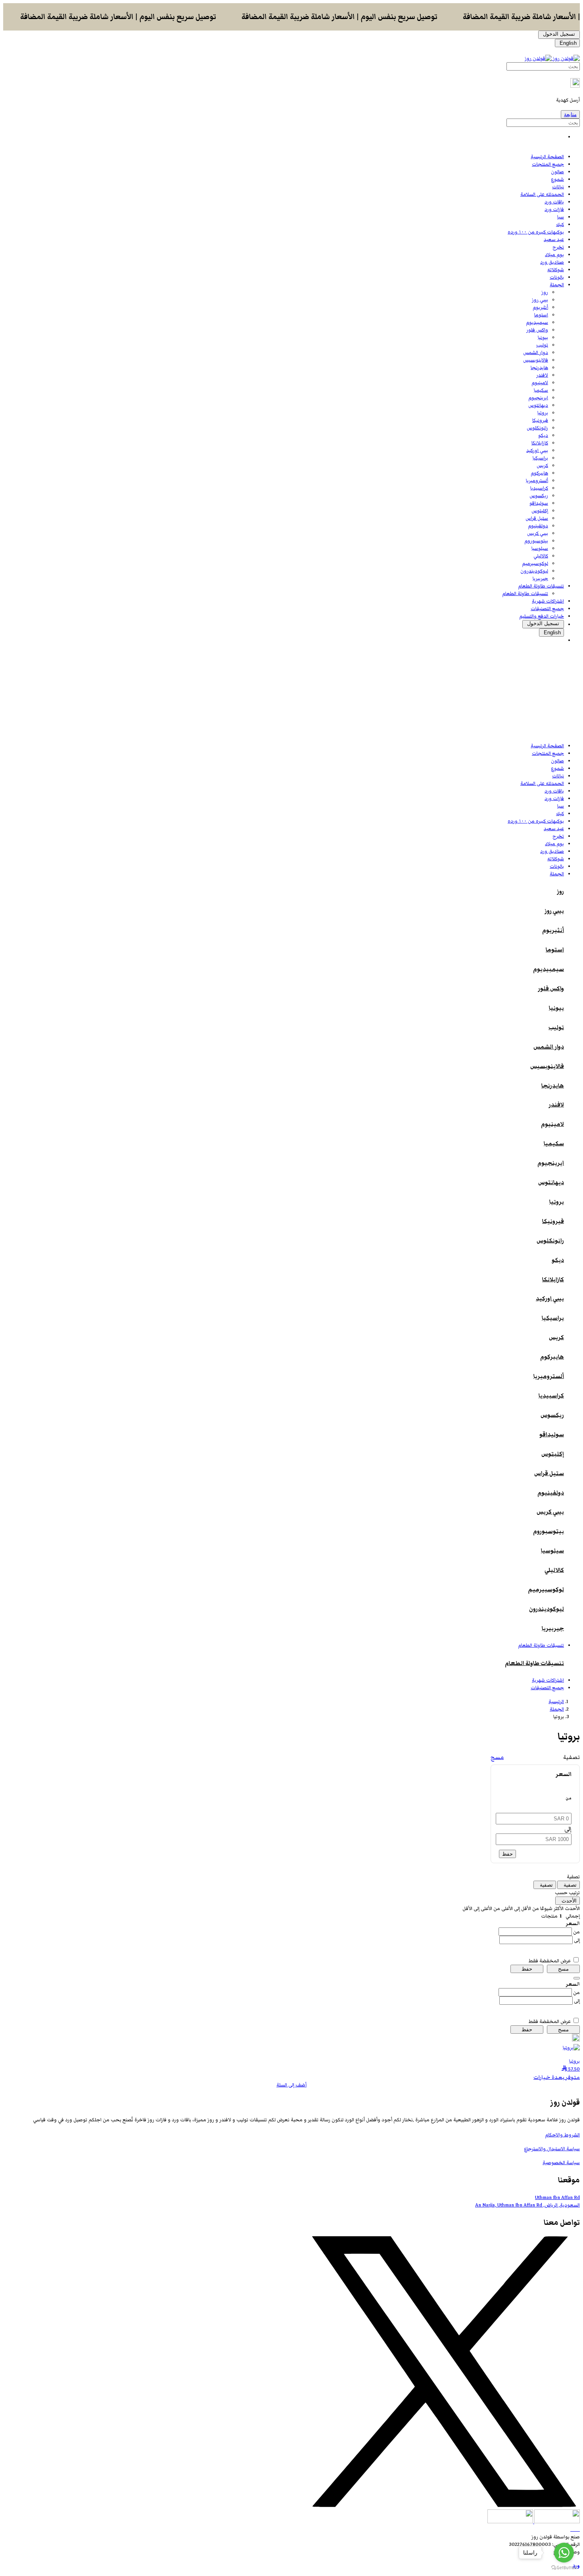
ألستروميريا (537, 481)
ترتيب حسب (567, 1893)
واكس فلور (537, 330)
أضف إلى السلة (291, 2085)
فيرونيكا (540, 420)
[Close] (577, 1978)
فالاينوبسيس (536, 360)
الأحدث (572, 1909)
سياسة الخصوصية (561, 2163)
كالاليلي (541, 556)
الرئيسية (556, 1702)
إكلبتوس (540, 511)
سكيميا (541, 390)
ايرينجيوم (538, 398)
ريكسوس (539, 496)
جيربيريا (540, 579)
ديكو (543, 435)
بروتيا (543, 413)
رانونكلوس (537, 428)
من (576, 1932)
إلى (577, 1940)
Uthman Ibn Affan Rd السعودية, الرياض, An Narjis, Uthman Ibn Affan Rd (527, 2201)
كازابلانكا (540, 443)
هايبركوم (539, 473)
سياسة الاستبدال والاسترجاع (552, 2149)
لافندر (542, 375)
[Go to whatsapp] (564, 2553)
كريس (542, 466)
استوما (541, 315)
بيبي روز (540, 300)
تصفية (573, 1877)
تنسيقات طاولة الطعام (525, 594)
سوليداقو (539, 503)
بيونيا (543, 338)
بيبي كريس (538, 533)
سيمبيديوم (537, 322)
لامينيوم (540, 383)
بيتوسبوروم (536, 541)
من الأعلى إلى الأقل (481, 1909)
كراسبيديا (539, 488)
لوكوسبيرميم (535, 564)
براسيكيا (540, 458)
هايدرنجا (539, 368)
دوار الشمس (536, 353)
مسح (497, 1757)
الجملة (557, 1709)
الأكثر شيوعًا (551, 1909)
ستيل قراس (537, 518)
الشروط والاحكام (562, 2135)
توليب (542, 345)
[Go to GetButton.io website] (564, 2568)
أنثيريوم (540, 307)
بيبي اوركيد (537, 451)
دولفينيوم (538, 526)
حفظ (507, 1854)
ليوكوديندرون (534, 571)
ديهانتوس (538, 405)
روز (545, 292)
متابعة (570, 114)
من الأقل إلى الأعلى (520, 1909)
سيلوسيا (540, 548)
